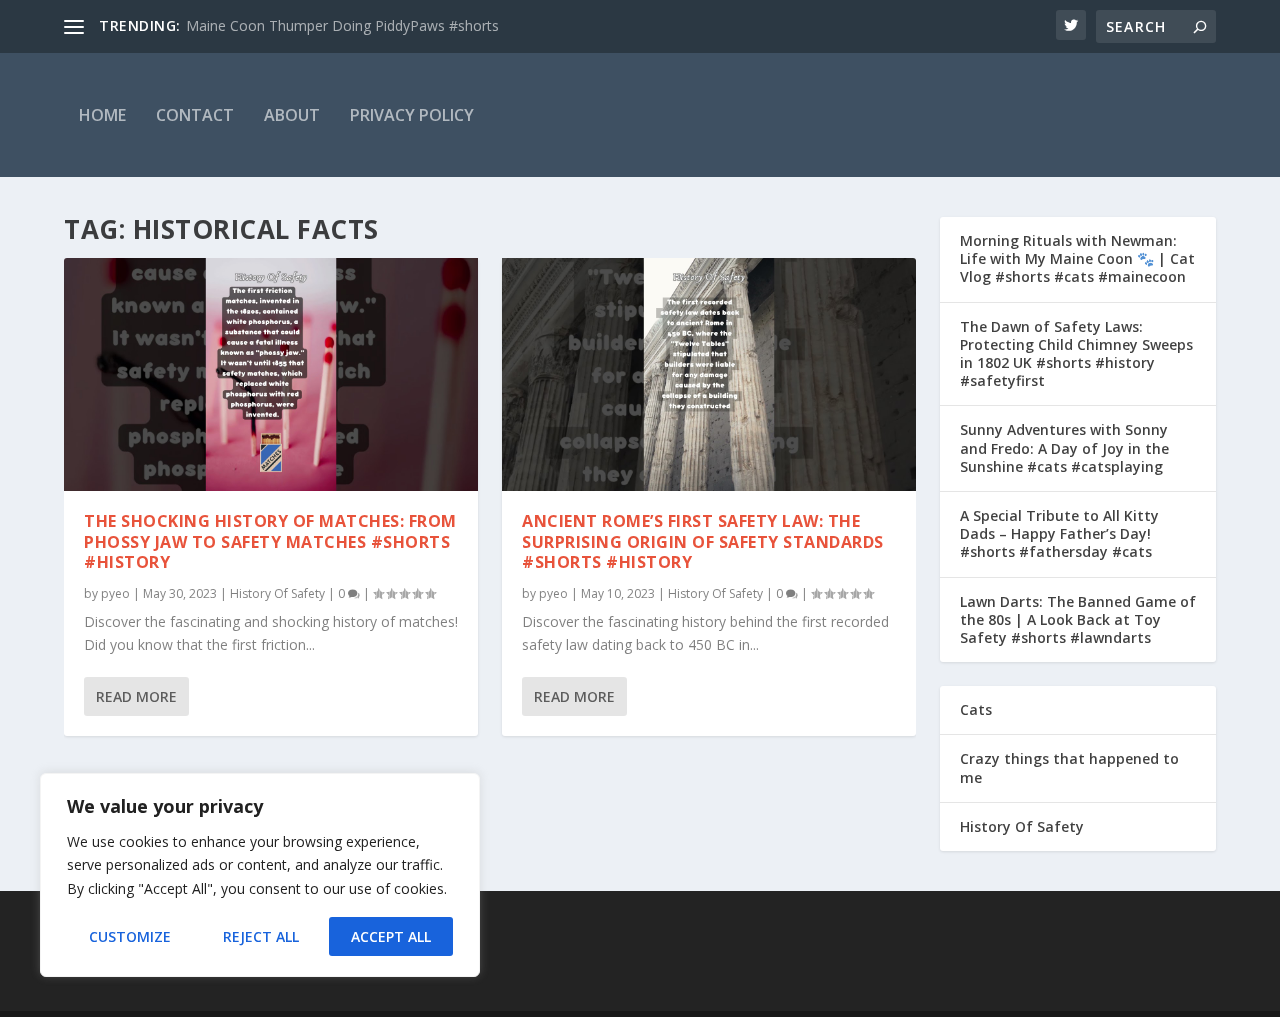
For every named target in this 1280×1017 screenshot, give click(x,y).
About (292, 115)
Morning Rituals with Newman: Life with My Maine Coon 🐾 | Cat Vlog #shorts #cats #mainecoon (1077, 258)
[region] (260, 875)
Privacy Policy (412, 115)
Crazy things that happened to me (1069, 767)
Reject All (261, 936)
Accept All (391, 936)
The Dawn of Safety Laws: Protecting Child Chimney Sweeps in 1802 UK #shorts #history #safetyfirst (1076, 354)
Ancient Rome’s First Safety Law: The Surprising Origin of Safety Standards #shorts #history (703, 542)
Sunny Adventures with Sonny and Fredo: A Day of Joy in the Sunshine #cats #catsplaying (1064, 447)
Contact (195, 115)
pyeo (115, 593)
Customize (130, 936)
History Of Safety (277, 593)
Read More (136, 696)
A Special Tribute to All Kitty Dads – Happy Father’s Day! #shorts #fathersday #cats (1059, 533)
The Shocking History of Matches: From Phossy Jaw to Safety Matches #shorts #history (270, 542)
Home (102, 115)
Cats (976, 709)
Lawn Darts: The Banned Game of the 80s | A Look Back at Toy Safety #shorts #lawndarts (1078, 619)
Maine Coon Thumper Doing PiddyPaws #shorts (342, 25)
